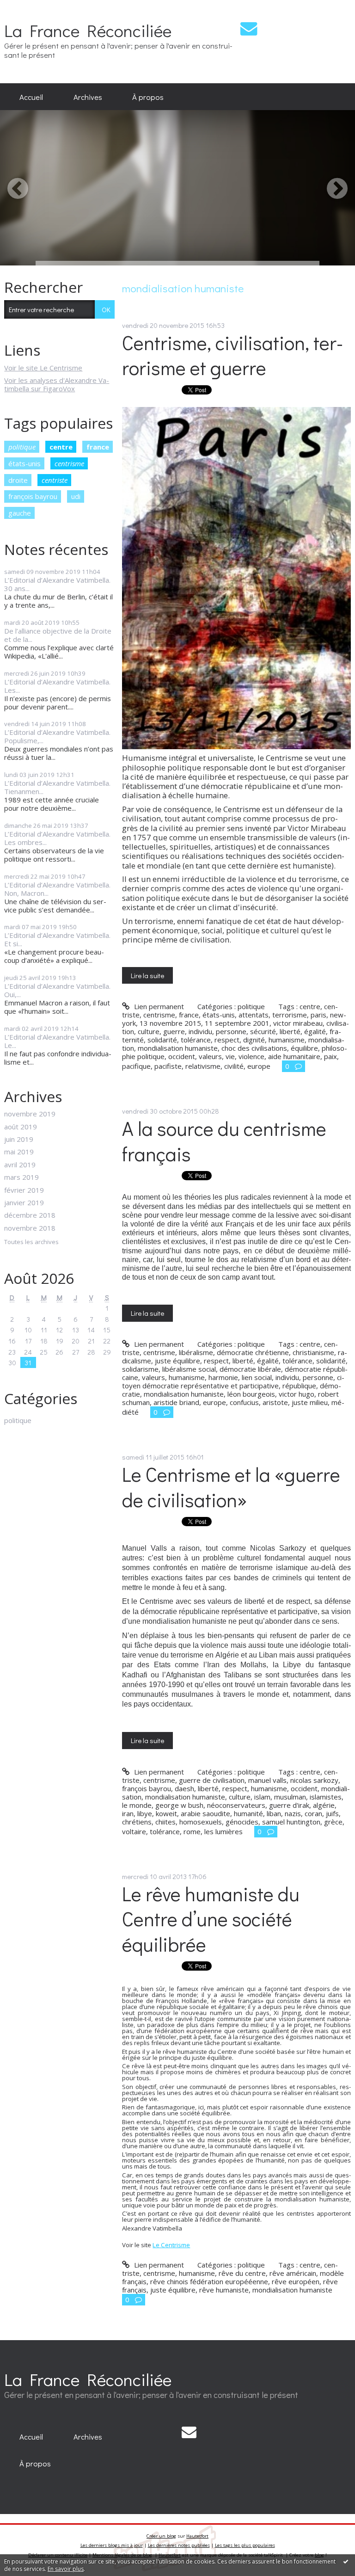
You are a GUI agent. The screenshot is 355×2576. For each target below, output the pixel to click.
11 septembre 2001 (237, 1023)
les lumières (223, 1831)
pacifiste (168, 1066)
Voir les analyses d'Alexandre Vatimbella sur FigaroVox (57, 384)
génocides (242, 1822)
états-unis (24, 463)
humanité (248, 1813)
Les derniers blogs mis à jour (112, 2545)
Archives (88, 97)
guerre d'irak (289, 1805)
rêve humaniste (224, 2290)
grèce (333, 1822)
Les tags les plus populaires (245, 2545)
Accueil (31, 97)
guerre (174, 1031)
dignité (254, 1040)
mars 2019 (21, 1177)
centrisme (69, 463)
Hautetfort (197, 2536)
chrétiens (137, 1822)
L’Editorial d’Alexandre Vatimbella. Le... (57, 1041)
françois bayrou (33, 496)
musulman (290, 1797)
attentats (254, 1015)
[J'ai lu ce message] (346, 2561)
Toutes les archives (31, 1242)
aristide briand (176, 1402)
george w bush (179, 1805)
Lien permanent (158, 1006)
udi (76, 496)
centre (61, 447)
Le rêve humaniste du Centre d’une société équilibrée (211, 1919)
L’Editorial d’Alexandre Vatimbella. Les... (57, 686)
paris (318, 1015)
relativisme (203, 1066)
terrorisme (290, 1015)
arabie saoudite (205, 1813)
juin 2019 (19, 1139)
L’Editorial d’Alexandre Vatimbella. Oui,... (57, 990)
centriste (55, 480)
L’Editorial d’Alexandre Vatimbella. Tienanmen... (57, 787)
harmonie (223, 1377)
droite (18, 480)
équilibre (304, 1048)
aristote (275, 1402)
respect (227, 1040)
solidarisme (140, 1369)
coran (313, 1813)
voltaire (134, 1831)
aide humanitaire (294, 1056)
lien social (257, 1377)
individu (200, 1031)
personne (231, 1031)
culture (149, 1031)
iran (128, 1813)
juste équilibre (177, 1361)
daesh (184, 1788)
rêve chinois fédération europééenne (209, 2281)
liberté (290, 1031)
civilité (234, 1066)
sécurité (263, 1031)
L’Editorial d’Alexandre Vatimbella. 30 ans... (57, 584)
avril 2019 (20, 1165)
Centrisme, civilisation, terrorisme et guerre (233, 355)
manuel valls (267, 1780)
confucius (244, 1402)
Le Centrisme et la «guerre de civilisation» (231, 1487)
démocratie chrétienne (253, 1352)
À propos (148, 97)
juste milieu (310, 1402)
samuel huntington (291, 1822)
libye (145, 1813)
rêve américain (293, 2273)
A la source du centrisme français (224, 1141)
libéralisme (196, 1352)
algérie (324, 1805)
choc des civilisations (254, 1048)
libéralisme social (189, 1369)
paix (331, 1056)
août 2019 (21, 1127)
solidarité (162, 1040)
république (299, 1386)
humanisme (287, 1040)
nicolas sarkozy (314, 1780)
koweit (166, 1813)
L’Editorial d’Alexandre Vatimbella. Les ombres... (57, 838)
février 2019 (24, 1190)
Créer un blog (161, 2536)
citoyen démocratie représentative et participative (233, 1381)
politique (22, 447)
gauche (20, 513)
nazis (293, 1813)
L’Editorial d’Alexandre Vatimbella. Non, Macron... (57, 889)
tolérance (196, 1040)
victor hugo (297, 1394)
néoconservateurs (236, 1805)
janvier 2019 (24, 1202)
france (98, 447)
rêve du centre (242, 2273)
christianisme (313, 1352)
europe (259, 1066)
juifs (332, 1813)
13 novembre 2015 (170, 1023)
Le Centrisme (171, 2245)
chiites (165, 1822)
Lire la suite (147, 975)
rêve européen (296, 2281)
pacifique (136, 1066)
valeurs (210, 1056)
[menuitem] (31, 97)
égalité (315, 1031)
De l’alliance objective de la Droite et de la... (58, 635)
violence (251, 1056)
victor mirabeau (298, 1023)
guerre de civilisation (212, 1780)
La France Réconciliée (88, 30)
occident (182, 1056)
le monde (137, 1805)
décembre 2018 (30, 1215)
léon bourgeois (251, 1394)
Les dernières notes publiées (179, 2545)
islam (262, 1797)
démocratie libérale (250, 1369)
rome (192, 1831)
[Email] (249, 28)
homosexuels (201, 1822)
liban (274, 1813)
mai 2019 (19, 1152)
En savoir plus (66, 2569)
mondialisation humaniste (178, 1048)
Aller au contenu (29, 7)
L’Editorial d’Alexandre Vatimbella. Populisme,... (57, 736)
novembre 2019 (30, 1114)
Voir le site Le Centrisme (43, 368)
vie (230, 1056)
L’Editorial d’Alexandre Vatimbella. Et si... (57, 939)
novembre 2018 (30, 1228)
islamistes (326, 1797)
